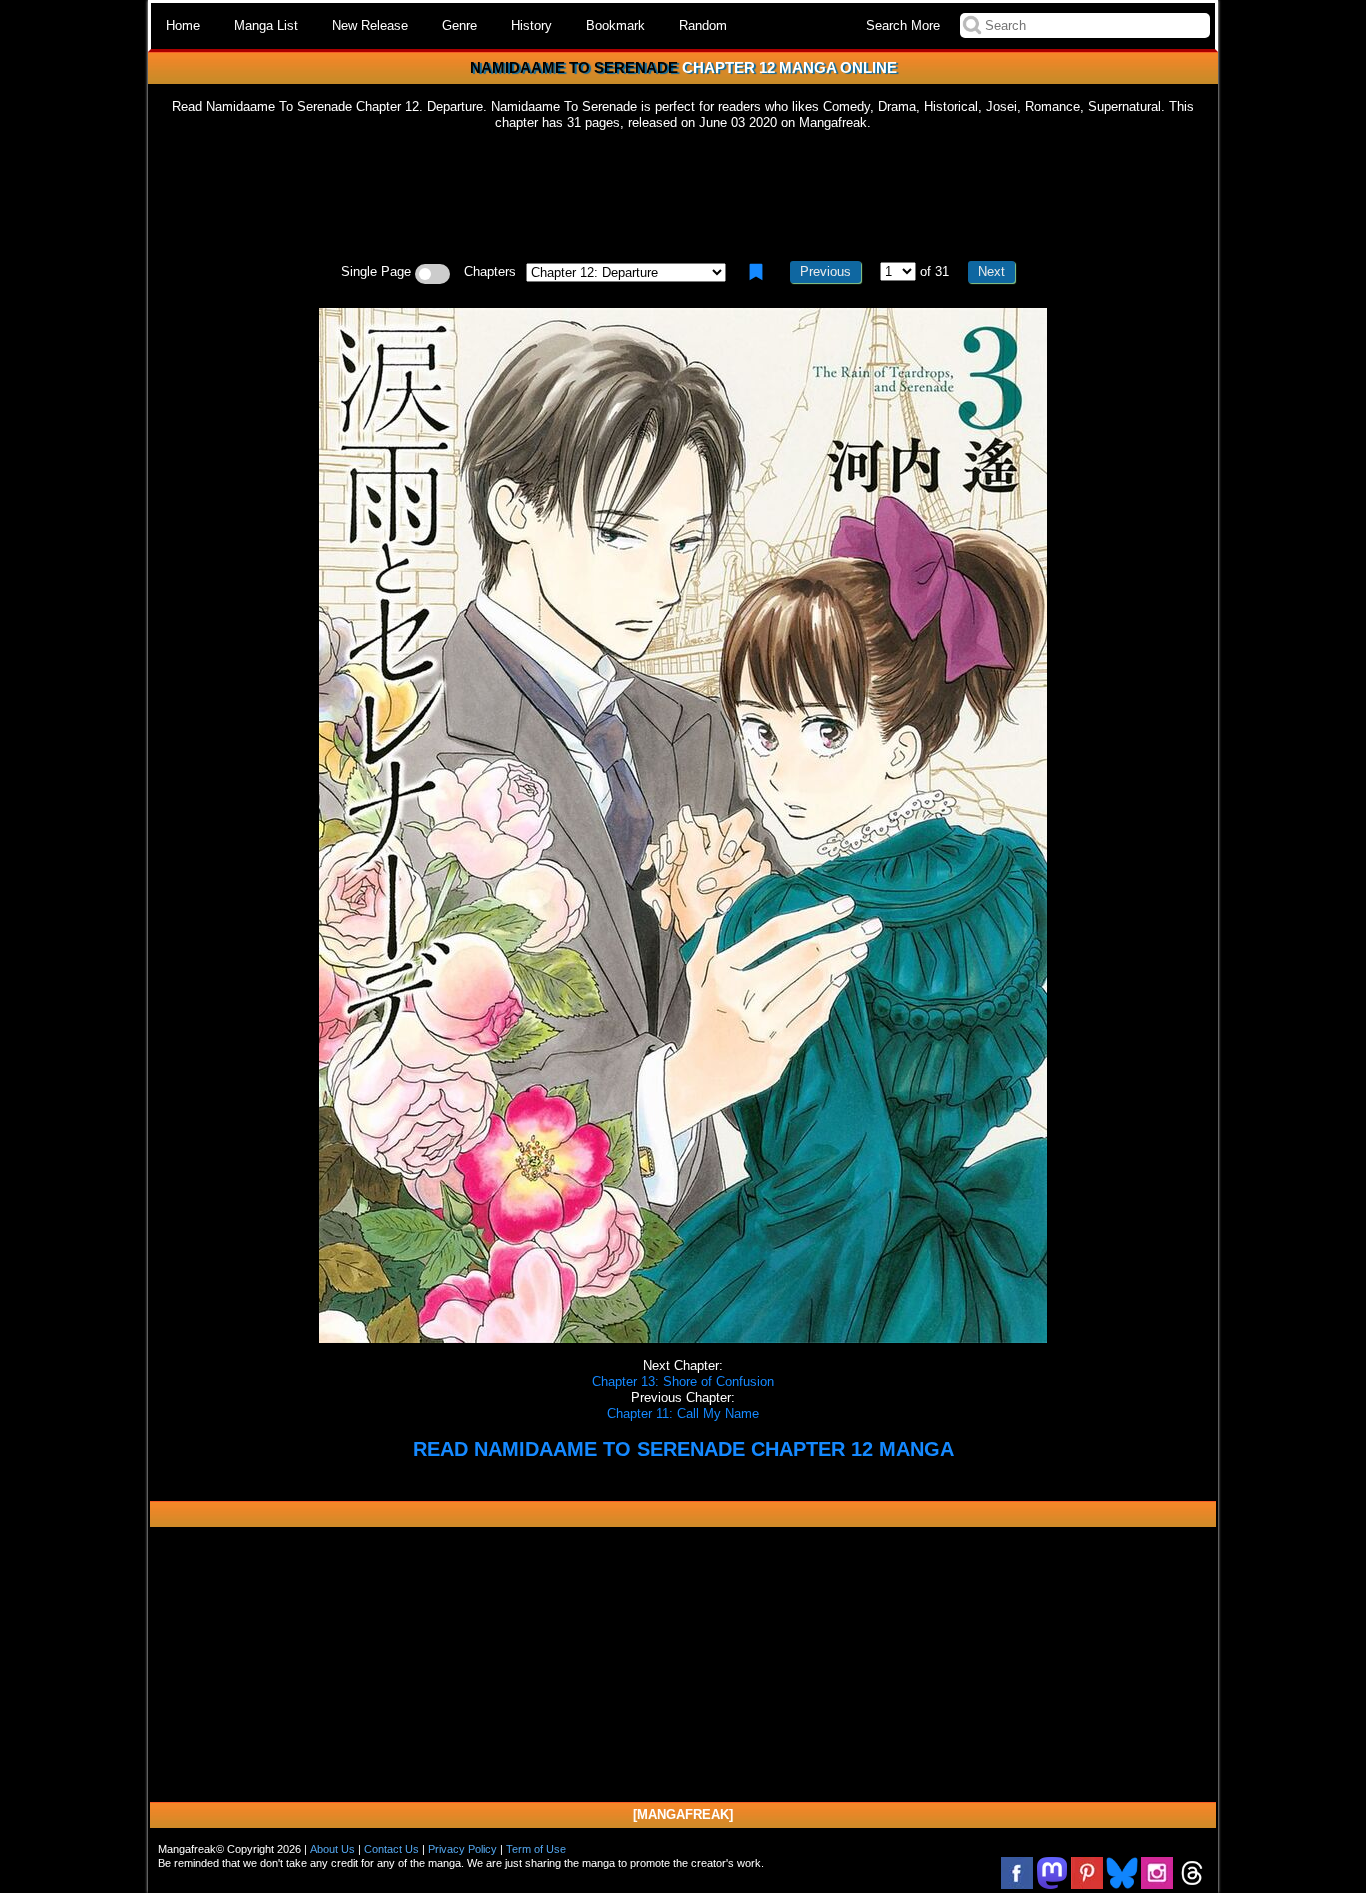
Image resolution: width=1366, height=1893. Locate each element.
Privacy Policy (462, 1849)
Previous (825, 271)
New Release (370, 25)
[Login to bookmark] (756, 272)
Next (991, 271)
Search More (903, 25)
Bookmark (615, 25)
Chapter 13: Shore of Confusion (683, 1381)
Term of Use (536, 1849)
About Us (332, 1849)
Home (183, 25)
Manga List (266, 25)
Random (703, 25)
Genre (459, 25)
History (531, 25)
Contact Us (391, 1849)
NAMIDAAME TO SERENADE (574, 67)
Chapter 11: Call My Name (683, 1413)
